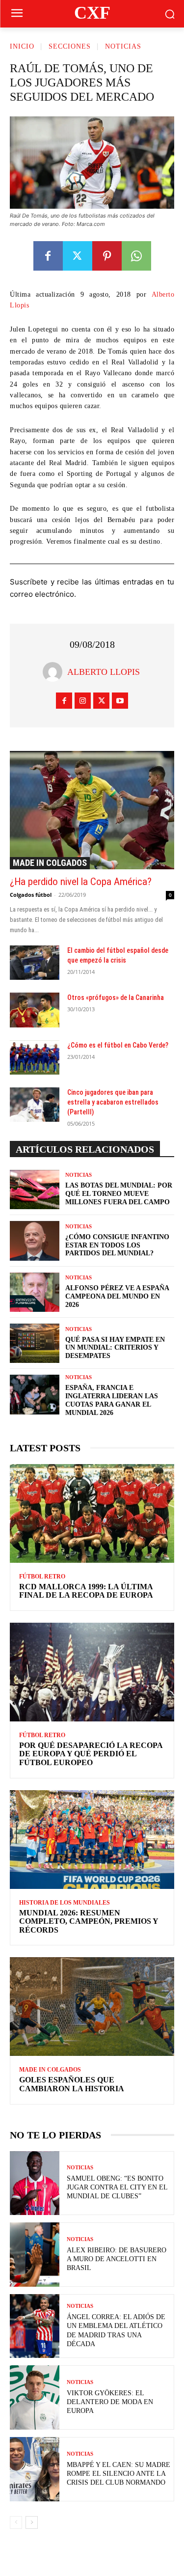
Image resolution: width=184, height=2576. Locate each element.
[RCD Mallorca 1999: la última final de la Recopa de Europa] (92, 1513)
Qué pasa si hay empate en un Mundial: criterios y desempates (115, 1348)
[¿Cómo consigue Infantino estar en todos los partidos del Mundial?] (35, 1241)
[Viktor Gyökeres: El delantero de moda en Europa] (35, 2397)
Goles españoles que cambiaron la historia (72, 2084)
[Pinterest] (107, 256)
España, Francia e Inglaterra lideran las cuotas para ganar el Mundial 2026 (112, 1400)
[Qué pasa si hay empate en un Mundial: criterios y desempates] (35, 1343)
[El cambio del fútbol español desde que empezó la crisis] (35, 963)
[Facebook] (48, 256)
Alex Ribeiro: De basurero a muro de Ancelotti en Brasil (117, 2259)
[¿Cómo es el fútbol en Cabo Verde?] (35, 1057)
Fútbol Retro (42, 1577)
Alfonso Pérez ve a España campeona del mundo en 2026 (117, 1296)
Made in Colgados (50, 863)
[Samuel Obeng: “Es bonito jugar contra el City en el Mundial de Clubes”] (35, 2183)
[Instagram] (83, 701)
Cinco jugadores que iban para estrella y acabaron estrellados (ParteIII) (113, 1102)
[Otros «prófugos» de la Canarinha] (35, 1010)
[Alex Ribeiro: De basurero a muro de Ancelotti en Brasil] (35, 2255)
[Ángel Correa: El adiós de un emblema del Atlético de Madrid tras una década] (35, 2326)
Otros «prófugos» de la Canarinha (116, 997)
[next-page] (32, 2522)
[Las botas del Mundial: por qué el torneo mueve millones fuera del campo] (35, 1190)
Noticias (123, 46)
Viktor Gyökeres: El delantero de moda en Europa (110, 2402)
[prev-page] (16, 2522)
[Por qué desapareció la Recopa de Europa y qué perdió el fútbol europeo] (92, 1672)
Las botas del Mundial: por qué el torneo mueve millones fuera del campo (119, 1194)
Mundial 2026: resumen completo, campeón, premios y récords (89, 1921)
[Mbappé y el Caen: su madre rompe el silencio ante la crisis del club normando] (35, 2469)
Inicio (22, 46)
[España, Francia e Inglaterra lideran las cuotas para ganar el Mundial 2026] (35, 1394)
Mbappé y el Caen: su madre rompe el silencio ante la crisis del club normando (118, 2474)
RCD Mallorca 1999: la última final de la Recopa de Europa (86, 1591)
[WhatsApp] (136, 256)
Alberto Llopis (104, 672)
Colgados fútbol (31, 895)
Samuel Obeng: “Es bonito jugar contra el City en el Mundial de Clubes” (117, 2187)
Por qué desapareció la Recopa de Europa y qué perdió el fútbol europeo (91, 1754)
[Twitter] (78, 256)
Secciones (70, 46)
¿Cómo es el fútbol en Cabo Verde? (118, 1045)
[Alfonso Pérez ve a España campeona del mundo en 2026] (35, 1292)
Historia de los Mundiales (65, 1903)
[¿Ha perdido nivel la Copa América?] (92, 810)
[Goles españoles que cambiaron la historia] (92, 2007)
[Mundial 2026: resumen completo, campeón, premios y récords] (92, 1840)
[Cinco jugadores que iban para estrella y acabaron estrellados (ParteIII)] (35, 1105)
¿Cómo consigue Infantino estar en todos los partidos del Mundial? (117, 1245)
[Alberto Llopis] (55, 672)
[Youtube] (120, 701)
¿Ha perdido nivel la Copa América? (81, 882)
